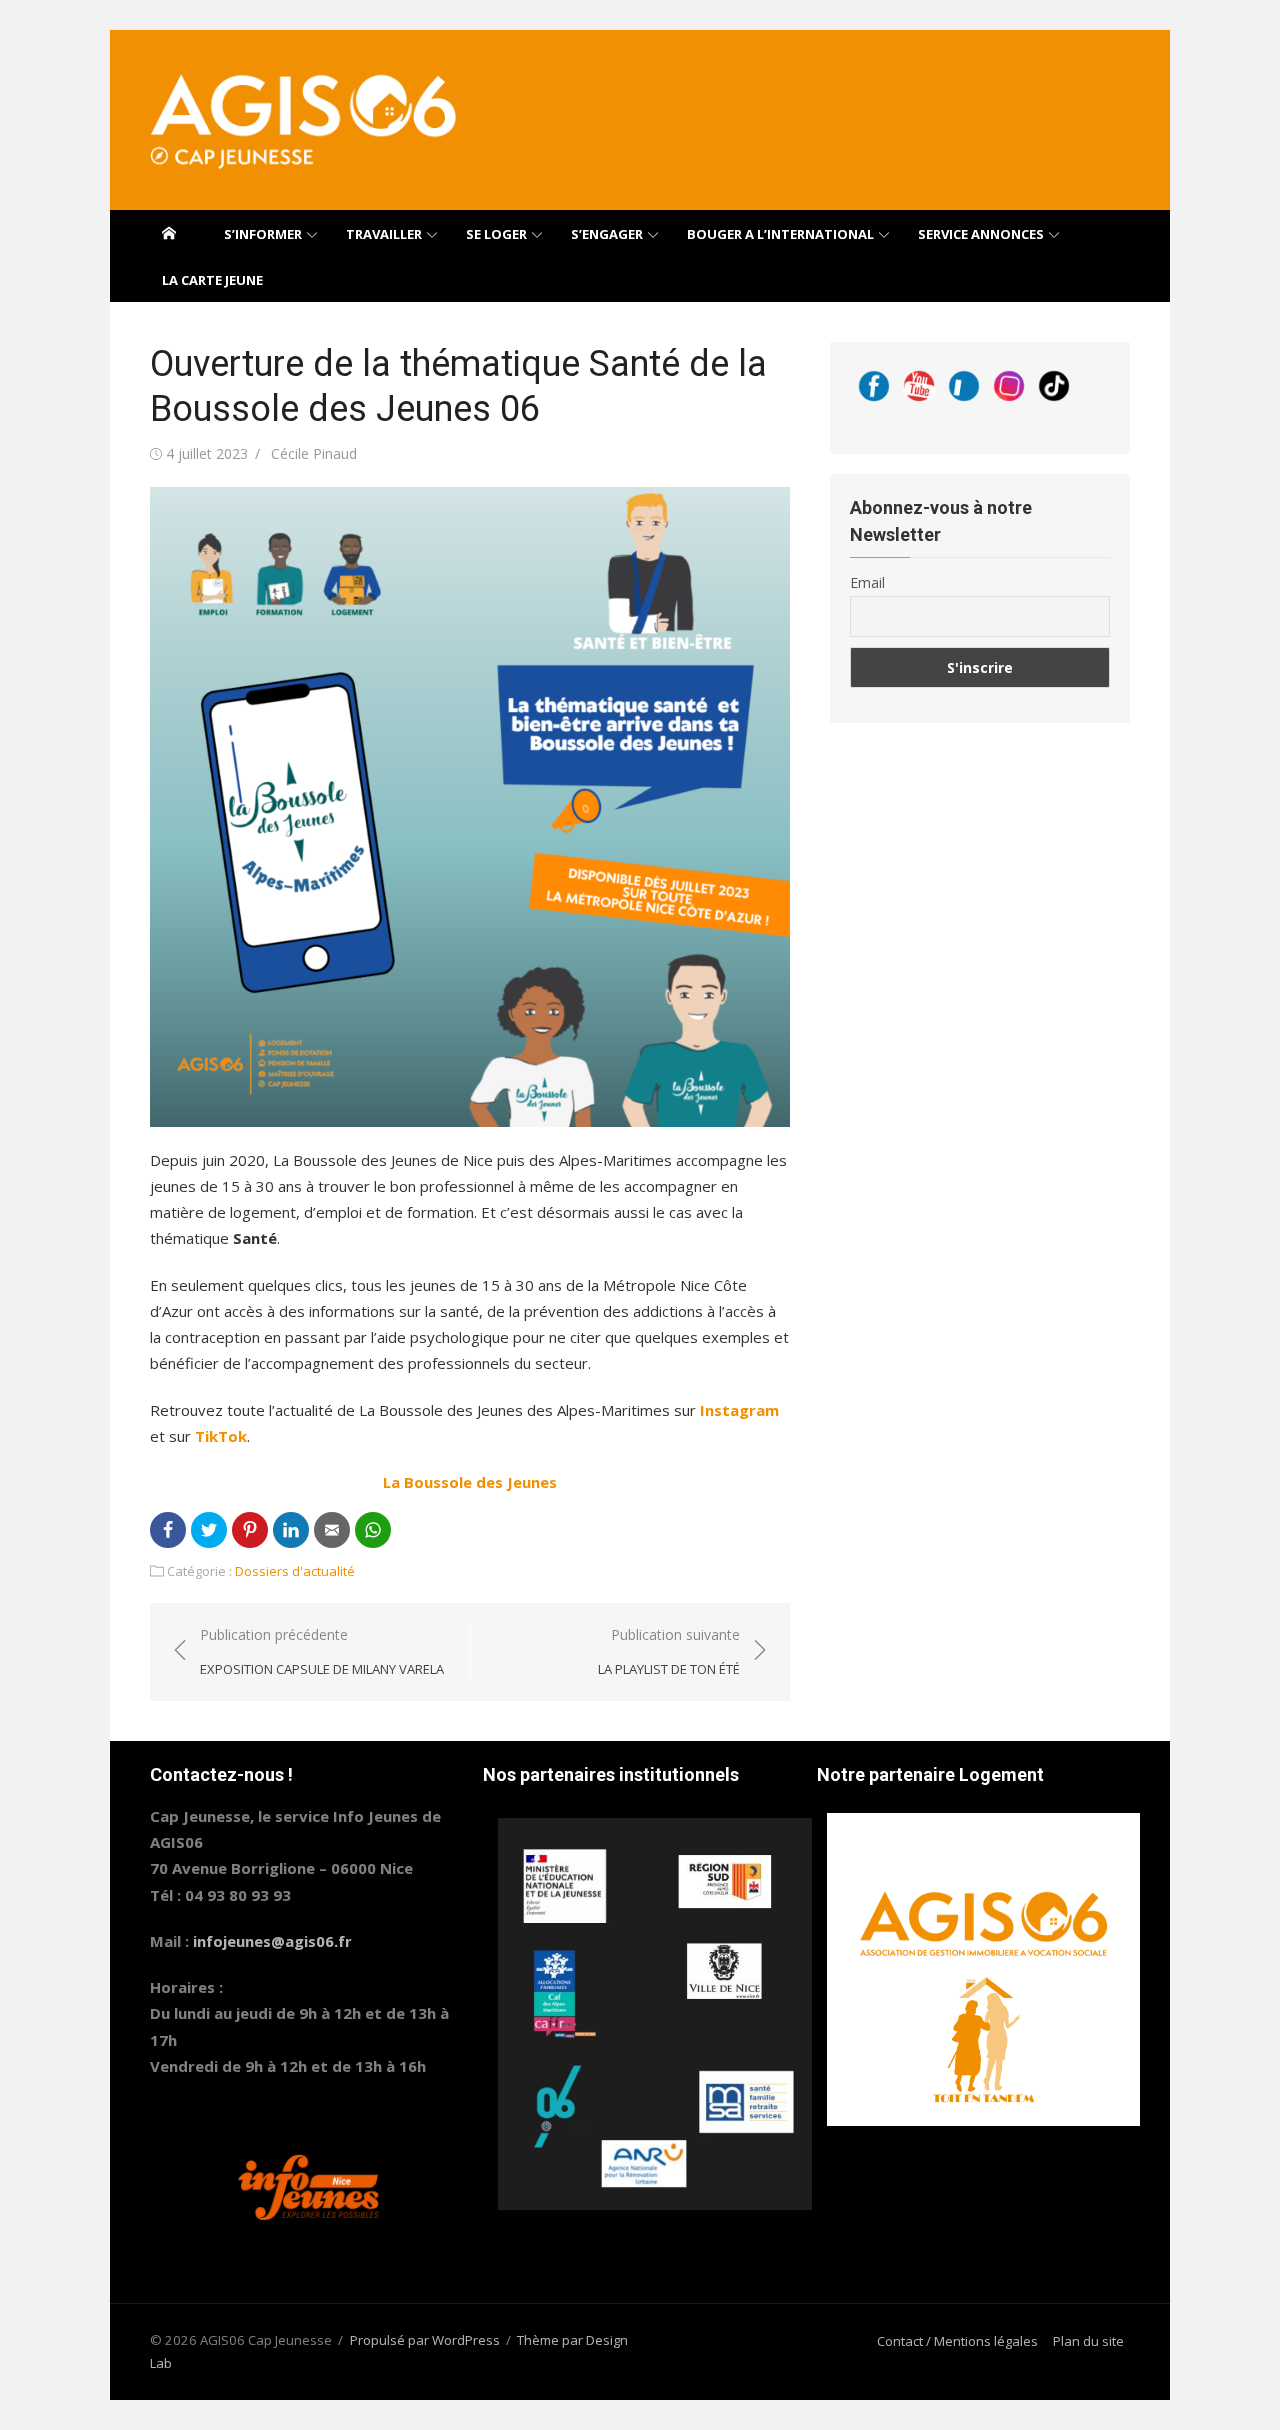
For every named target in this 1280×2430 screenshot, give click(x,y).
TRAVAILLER (384, 234)
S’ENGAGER (607, 234)
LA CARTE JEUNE (212, 280)
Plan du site (1088, 2341)
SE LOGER (496, 234)
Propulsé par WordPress (425, 2340)
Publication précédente (322, 1651)
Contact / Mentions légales (957, 2341)
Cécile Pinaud (314, 453)
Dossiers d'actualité (295, 1571)
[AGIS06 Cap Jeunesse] (169, 233)
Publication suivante (669, 1651)
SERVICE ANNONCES (981, 234)
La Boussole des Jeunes (470, 1482)
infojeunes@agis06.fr (272, 1941)
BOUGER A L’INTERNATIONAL (780, 234)
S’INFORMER (263, 234)
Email (867, 582)
